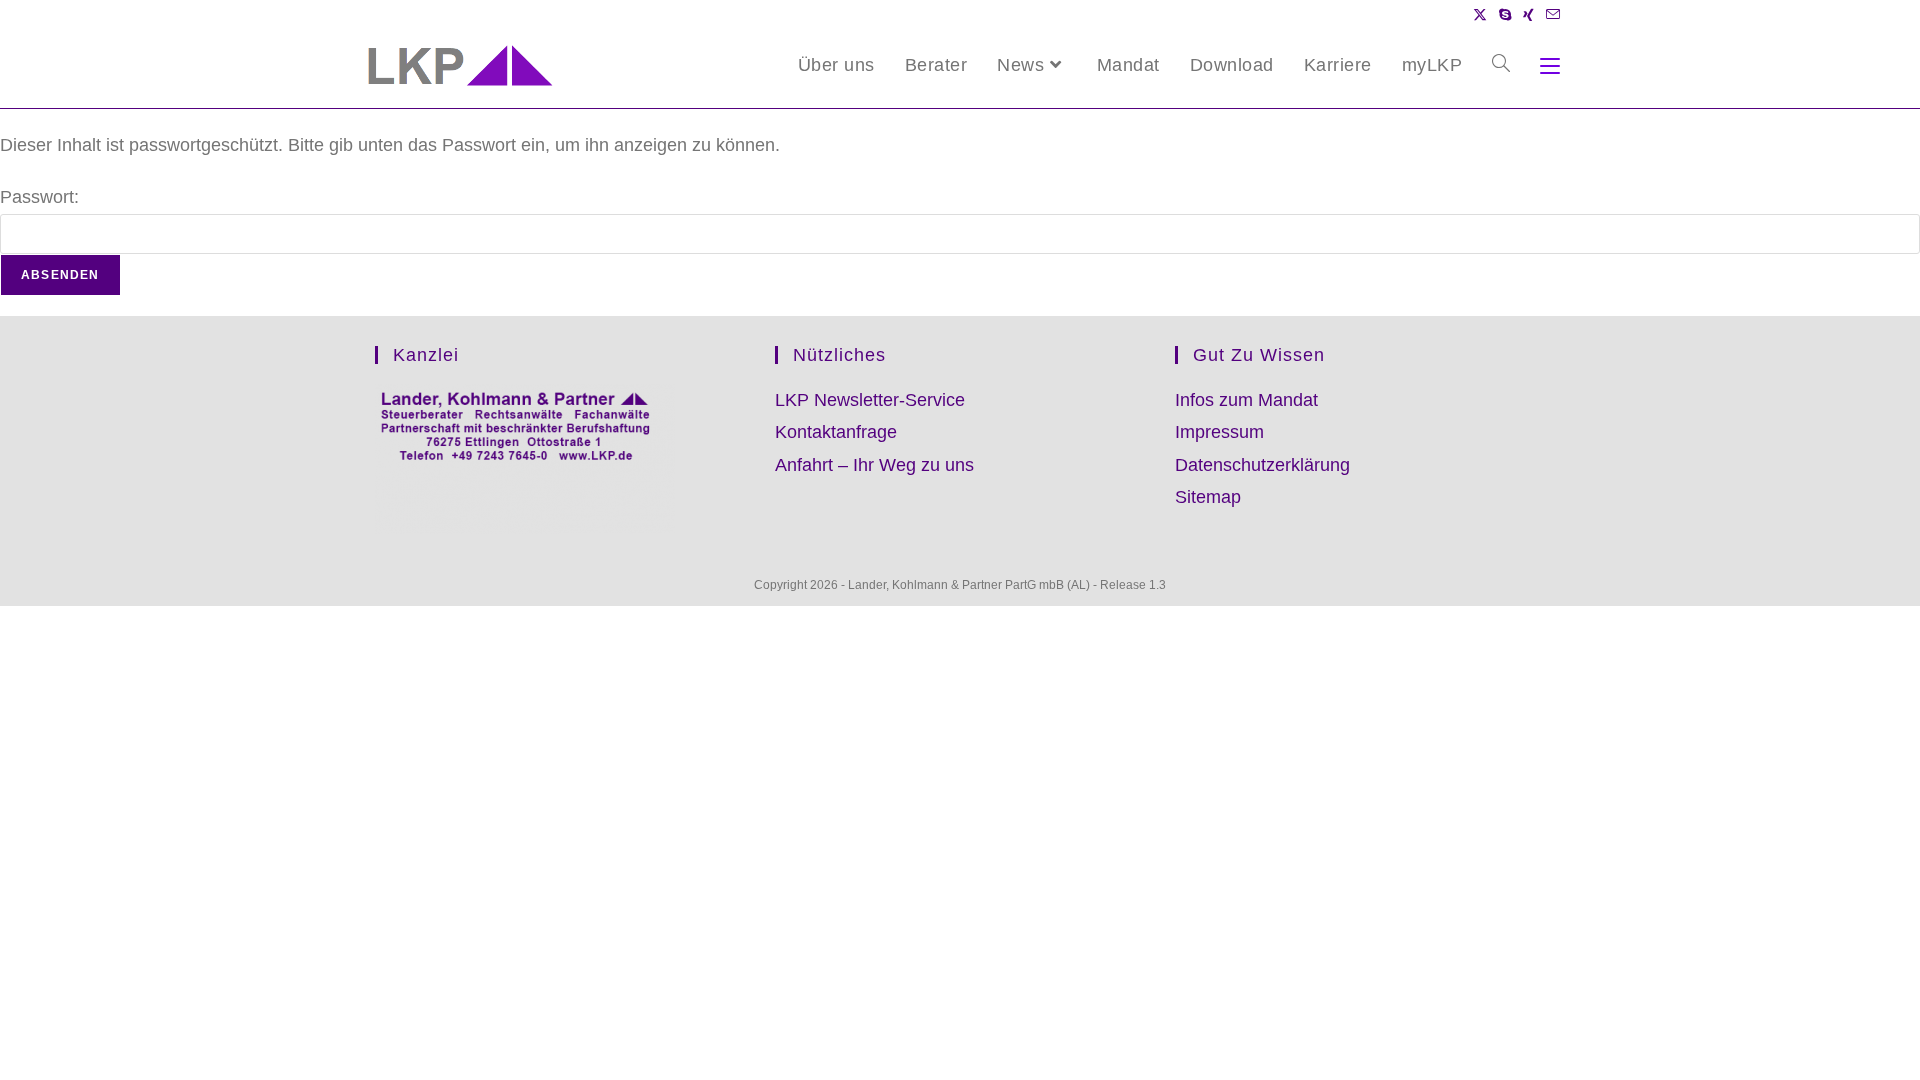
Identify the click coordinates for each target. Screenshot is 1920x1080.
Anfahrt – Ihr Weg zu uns (874, 465)
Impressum (1219, 432)
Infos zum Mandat (1246, 400)
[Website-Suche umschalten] (1501, 65)
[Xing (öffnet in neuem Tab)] (1528, 15)
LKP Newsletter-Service (870, 400)
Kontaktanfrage (836, 432)
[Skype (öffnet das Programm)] (1505, 15)
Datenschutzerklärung (1262, 465)
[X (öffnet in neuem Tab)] (1480, 15)
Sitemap (1208, 497)
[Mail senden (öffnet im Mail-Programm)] (1550, 15)
